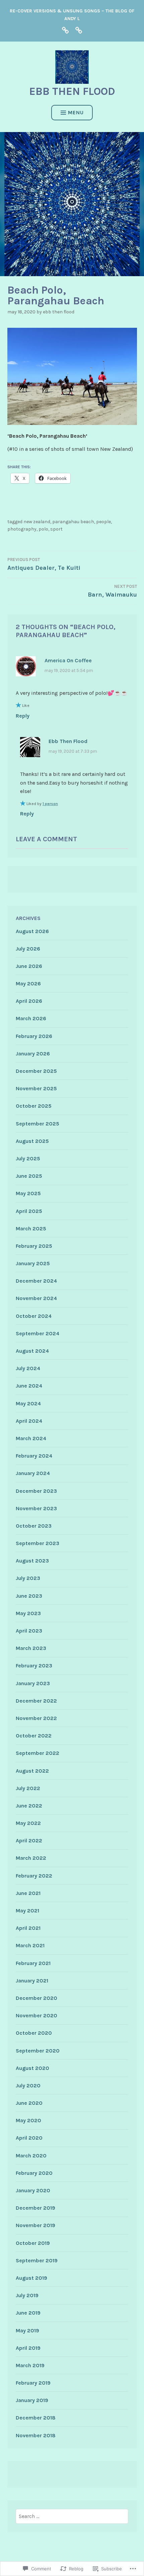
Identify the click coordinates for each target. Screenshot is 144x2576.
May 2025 (28, 1193)
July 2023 (28, 1578)
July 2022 (28, 1788)
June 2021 (28, 1893)
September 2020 (38, 2051)
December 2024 (36, 1281)
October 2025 (34, 1106)
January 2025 (33, 1263)
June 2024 (29, 1386)
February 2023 (34, 1666)
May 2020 (28, 2120)
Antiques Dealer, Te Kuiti (44, 564)
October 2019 (33, 2243)
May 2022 (28, 1823)
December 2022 (36, 1701)
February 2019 (33, 2383)
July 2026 (28, 949)
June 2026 (29, 966)
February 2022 (34, 1876)
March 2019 (30, 2365)
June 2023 (29, 1596)
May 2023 (28, 1613)
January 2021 (32, 1981)
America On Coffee (68, 660)
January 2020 (33, 2190)
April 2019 (28, 2348)
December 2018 (36, 2418)
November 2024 (36, 1298)
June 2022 (29, 1806)
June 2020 (29, 2103)
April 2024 (29, 1421)
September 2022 (38, 1753)
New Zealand (37, 522)
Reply (23, 716)
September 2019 (37, 2260)
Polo (43, 529)
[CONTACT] (79, 30)
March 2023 (31, 1648)
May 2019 (27, 2330)
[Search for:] (72, 2516)
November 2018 (36, 2435)
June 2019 (28, 2313)
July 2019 (27, 2295)
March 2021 (30, 1945)
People (103, 522)
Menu (76, 112)
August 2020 (32, 2068)
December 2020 (37, 1998)
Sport (56, 529)
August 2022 (32, 1771)
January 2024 (33, 1473)
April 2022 (29, 1841)
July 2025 (28, 1158)
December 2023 (36, 1491)
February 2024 (34, 1456)
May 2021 (27, 1911)
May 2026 (28, 984)
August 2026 (32, 931)
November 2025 (36, 1088)
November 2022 (36, 1718)
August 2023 (32, 1561)
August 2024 (32, 1351)
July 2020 (28, 2086)
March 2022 (31, 1858)
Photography (22, 529)
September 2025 (38, 1124)
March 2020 (31, 2156)
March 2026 (31, 1018)
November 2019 (35, 2225)
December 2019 (35, 2208)
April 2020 (29, 2138)
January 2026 (33, 1054)
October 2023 (34, 1526)
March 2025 (31, 1229)
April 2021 (28, 1928)
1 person (50, 804)
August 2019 (31, 2278)
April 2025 (29, 1211)
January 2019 (32, 2400)
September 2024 (38, 1333)
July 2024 (28, 1368)
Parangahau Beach (73, 522)
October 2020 (34, 2033)
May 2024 (28, 1403)
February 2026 (34, 1036)
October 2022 (34, 1736)
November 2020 (37, 2015)
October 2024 (34, 1316)
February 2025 (34, 1246)
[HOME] (65, 30)
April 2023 (29, 1631)
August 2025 (32, 1141)
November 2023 (36, 1508)
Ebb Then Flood (59, 312)
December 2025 (36, 1071)
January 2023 (33, 1683)
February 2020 (34, 2173)
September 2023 (38, 1543)
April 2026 (29, 1001)
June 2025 (29, 1176)
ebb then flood (72, 91)
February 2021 (33, 1963)
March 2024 (31, 1438)
